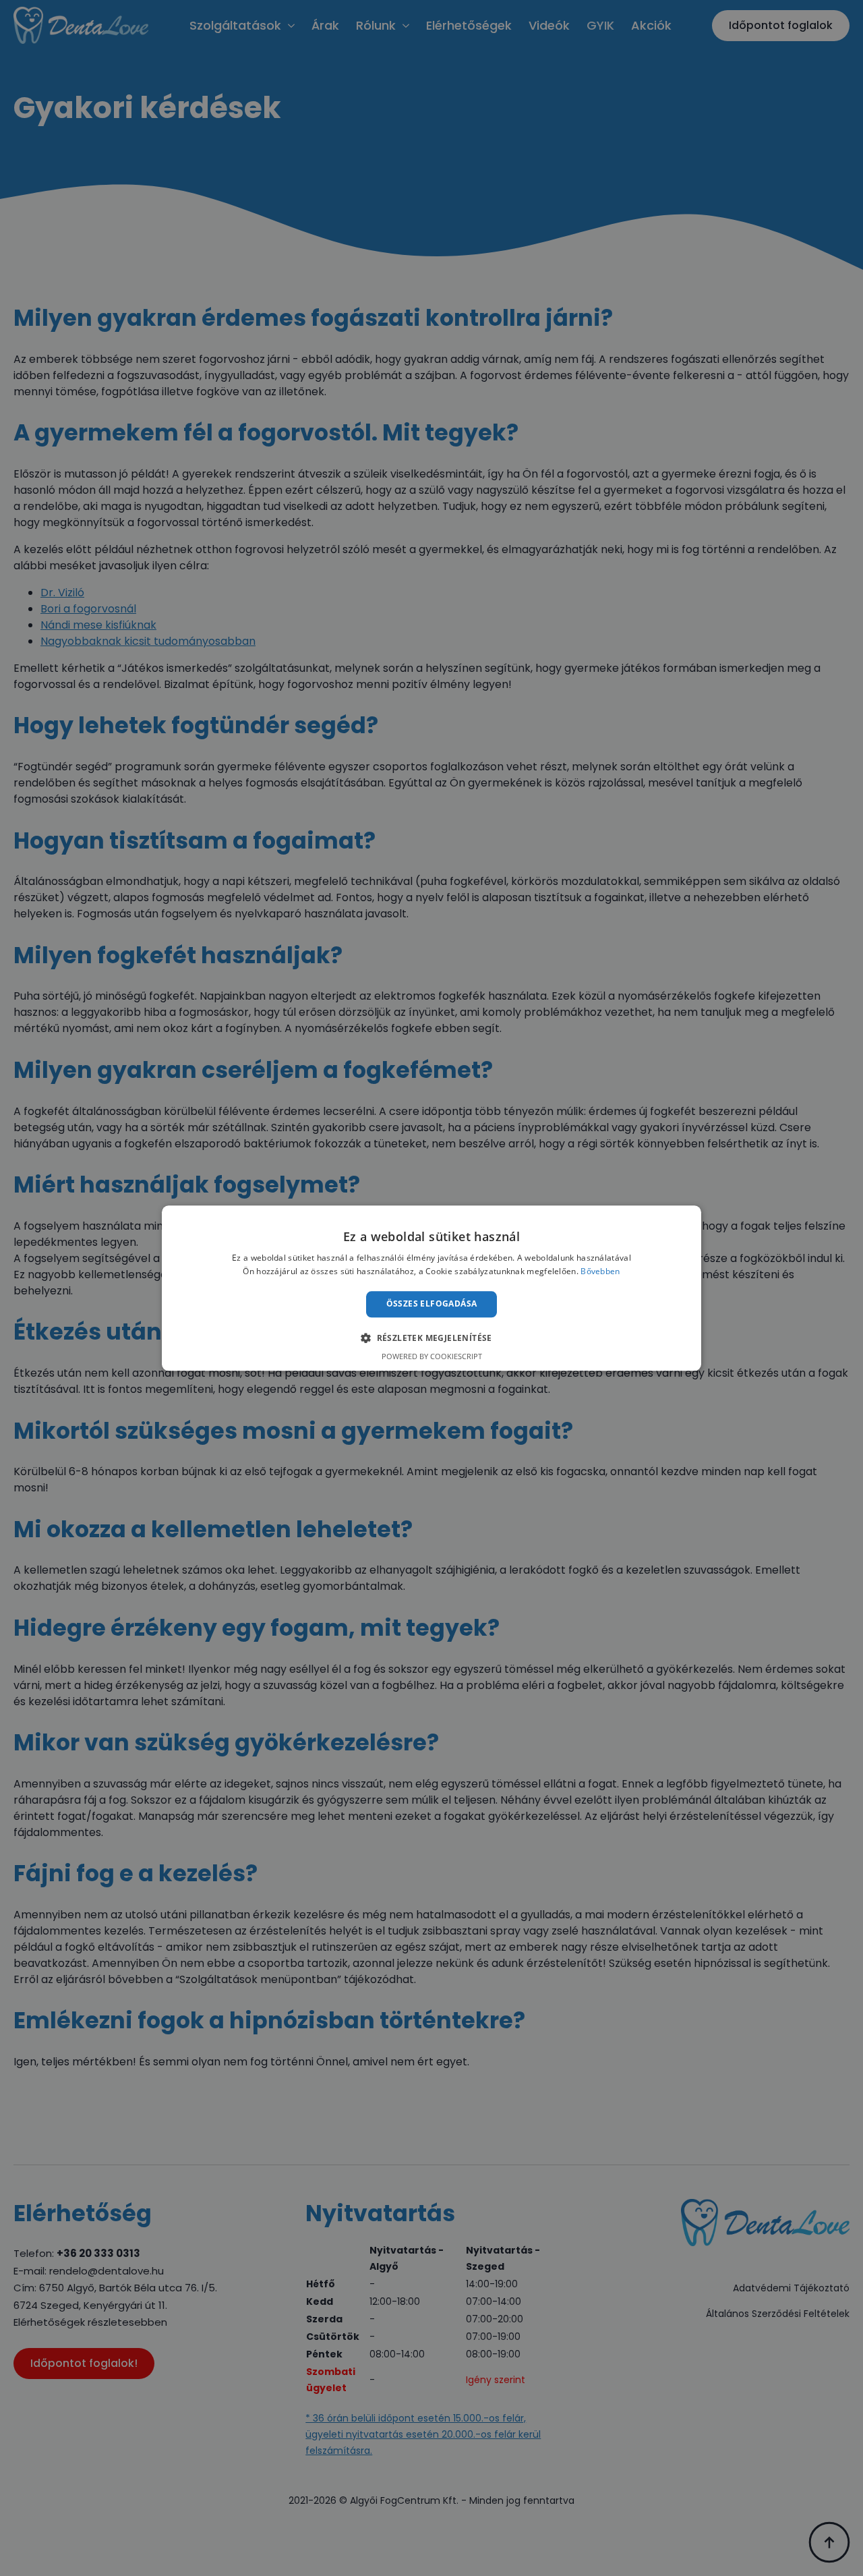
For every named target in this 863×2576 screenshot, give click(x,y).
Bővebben (600, 1271)
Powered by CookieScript (432, 1356)
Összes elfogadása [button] (432, 1304)
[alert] (431, 1288)
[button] (431, 1338)
